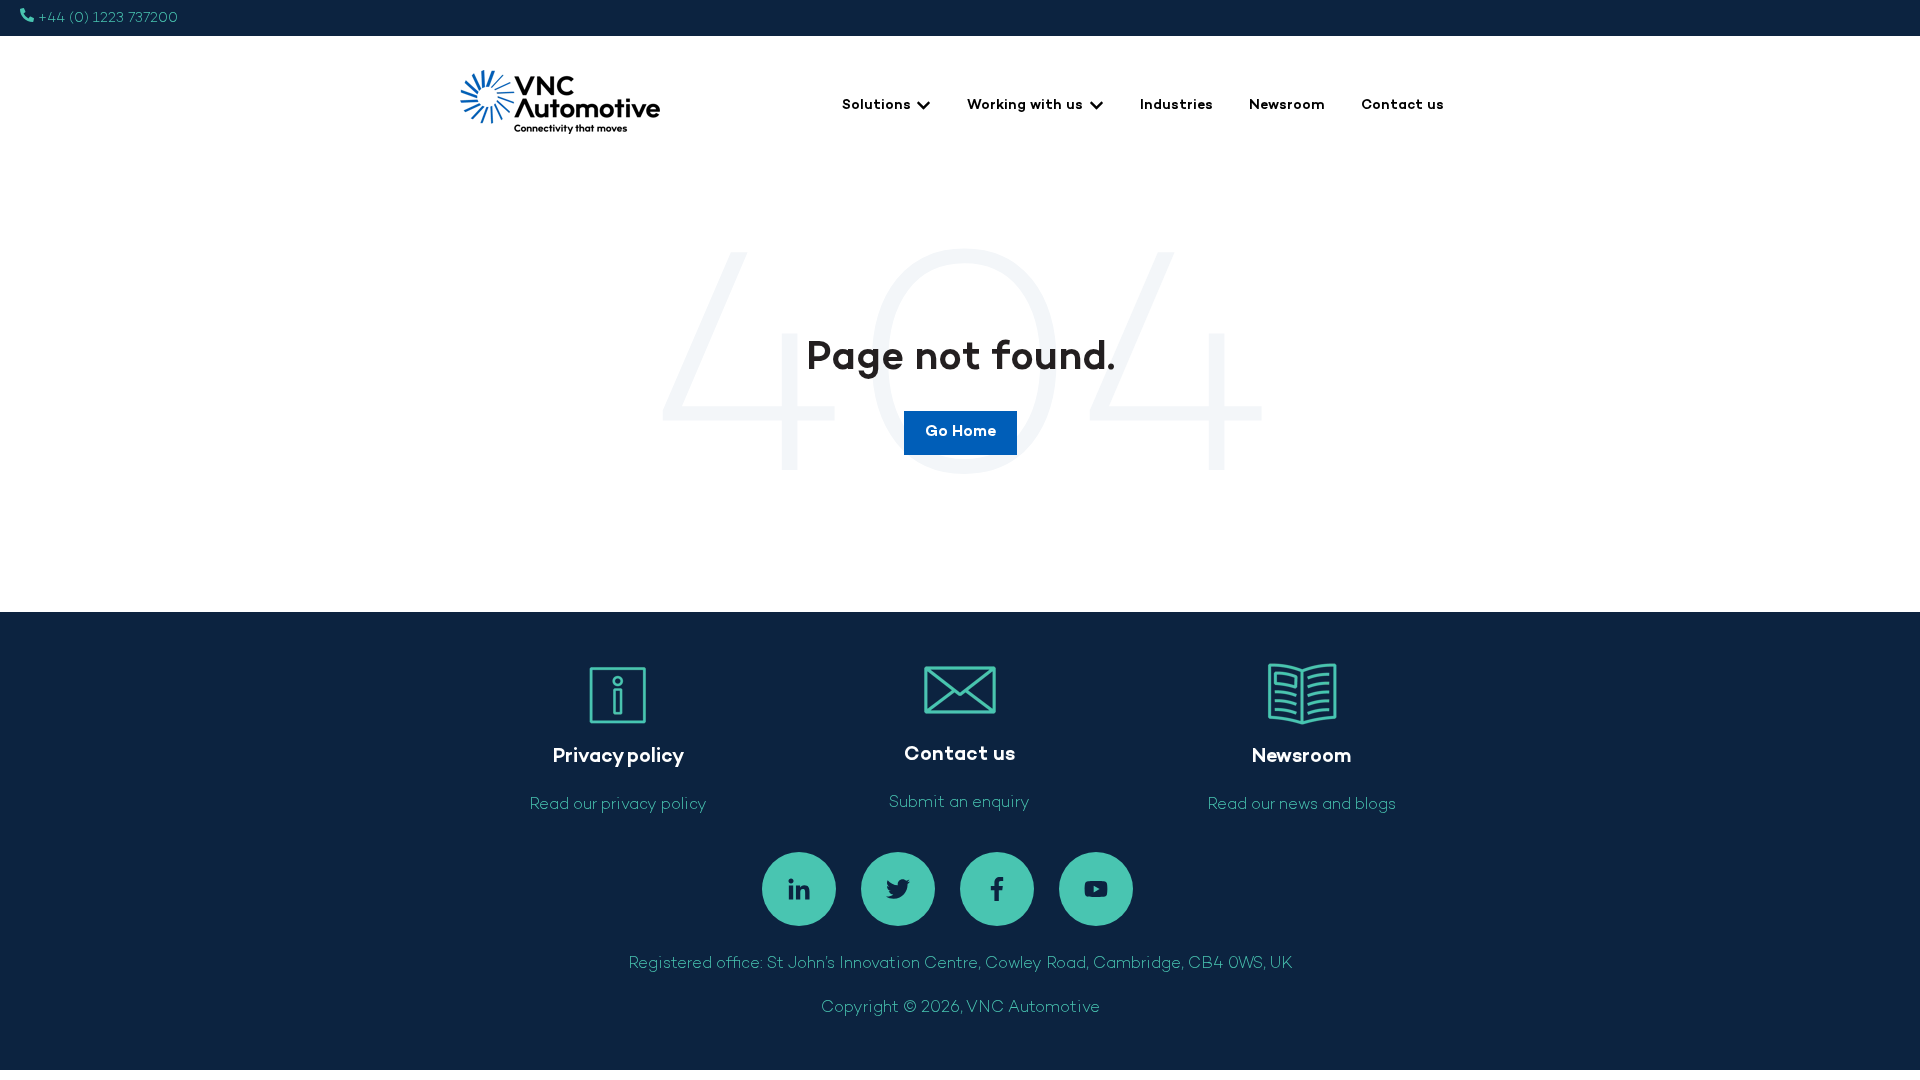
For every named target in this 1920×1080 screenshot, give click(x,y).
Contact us (1402, 105)
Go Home (960, 432)
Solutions (876, 105)
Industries (1176, 105)
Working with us (1025, 105)
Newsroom (1287, 105)
